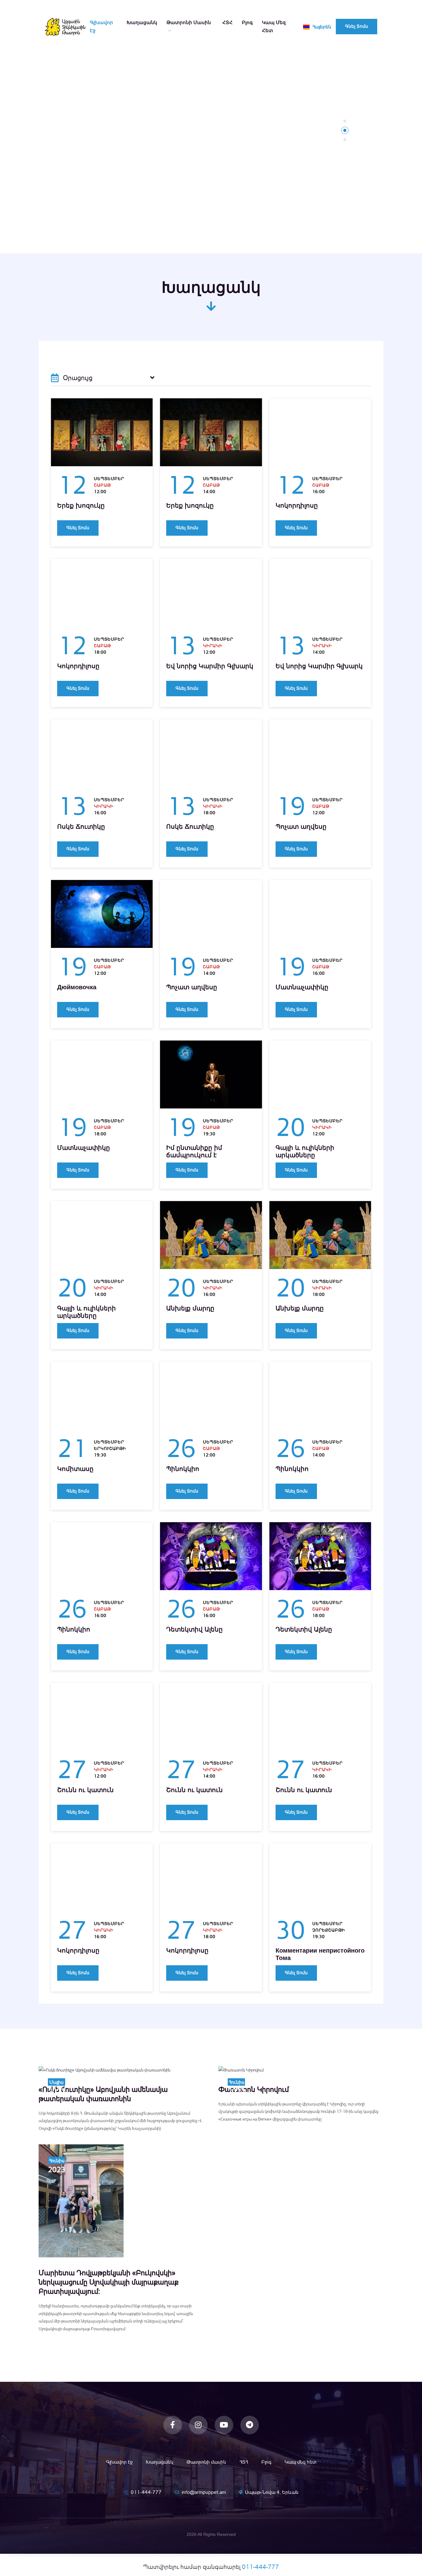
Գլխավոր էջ (101, 26)
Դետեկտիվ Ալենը (194, 1629)
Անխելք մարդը (190, 1308)
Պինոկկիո (183, 1469)
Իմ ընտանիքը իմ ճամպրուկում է (194, 1151)
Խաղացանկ (142, 22)
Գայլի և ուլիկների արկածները (305, 1151)
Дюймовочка (77, 987)
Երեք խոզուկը (81, 505)
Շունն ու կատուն (85, 1790)
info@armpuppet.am (204, 2492)
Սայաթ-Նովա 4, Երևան (272, 2492)
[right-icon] (152, 378)
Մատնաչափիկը (302, 987)
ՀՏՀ (228, 22)
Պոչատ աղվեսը (301, 827)
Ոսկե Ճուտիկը (81, 827)
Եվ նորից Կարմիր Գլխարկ (210, 666)
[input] (103, 378)
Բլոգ (247, 22)
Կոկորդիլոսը (297, 505)
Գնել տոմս (357, 26)
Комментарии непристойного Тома (320, 1954)
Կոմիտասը (75, 1469)
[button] (345, 121)
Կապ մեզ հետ (274, 26)
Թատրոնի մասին (189, 22)
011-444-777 (146, 2492)
